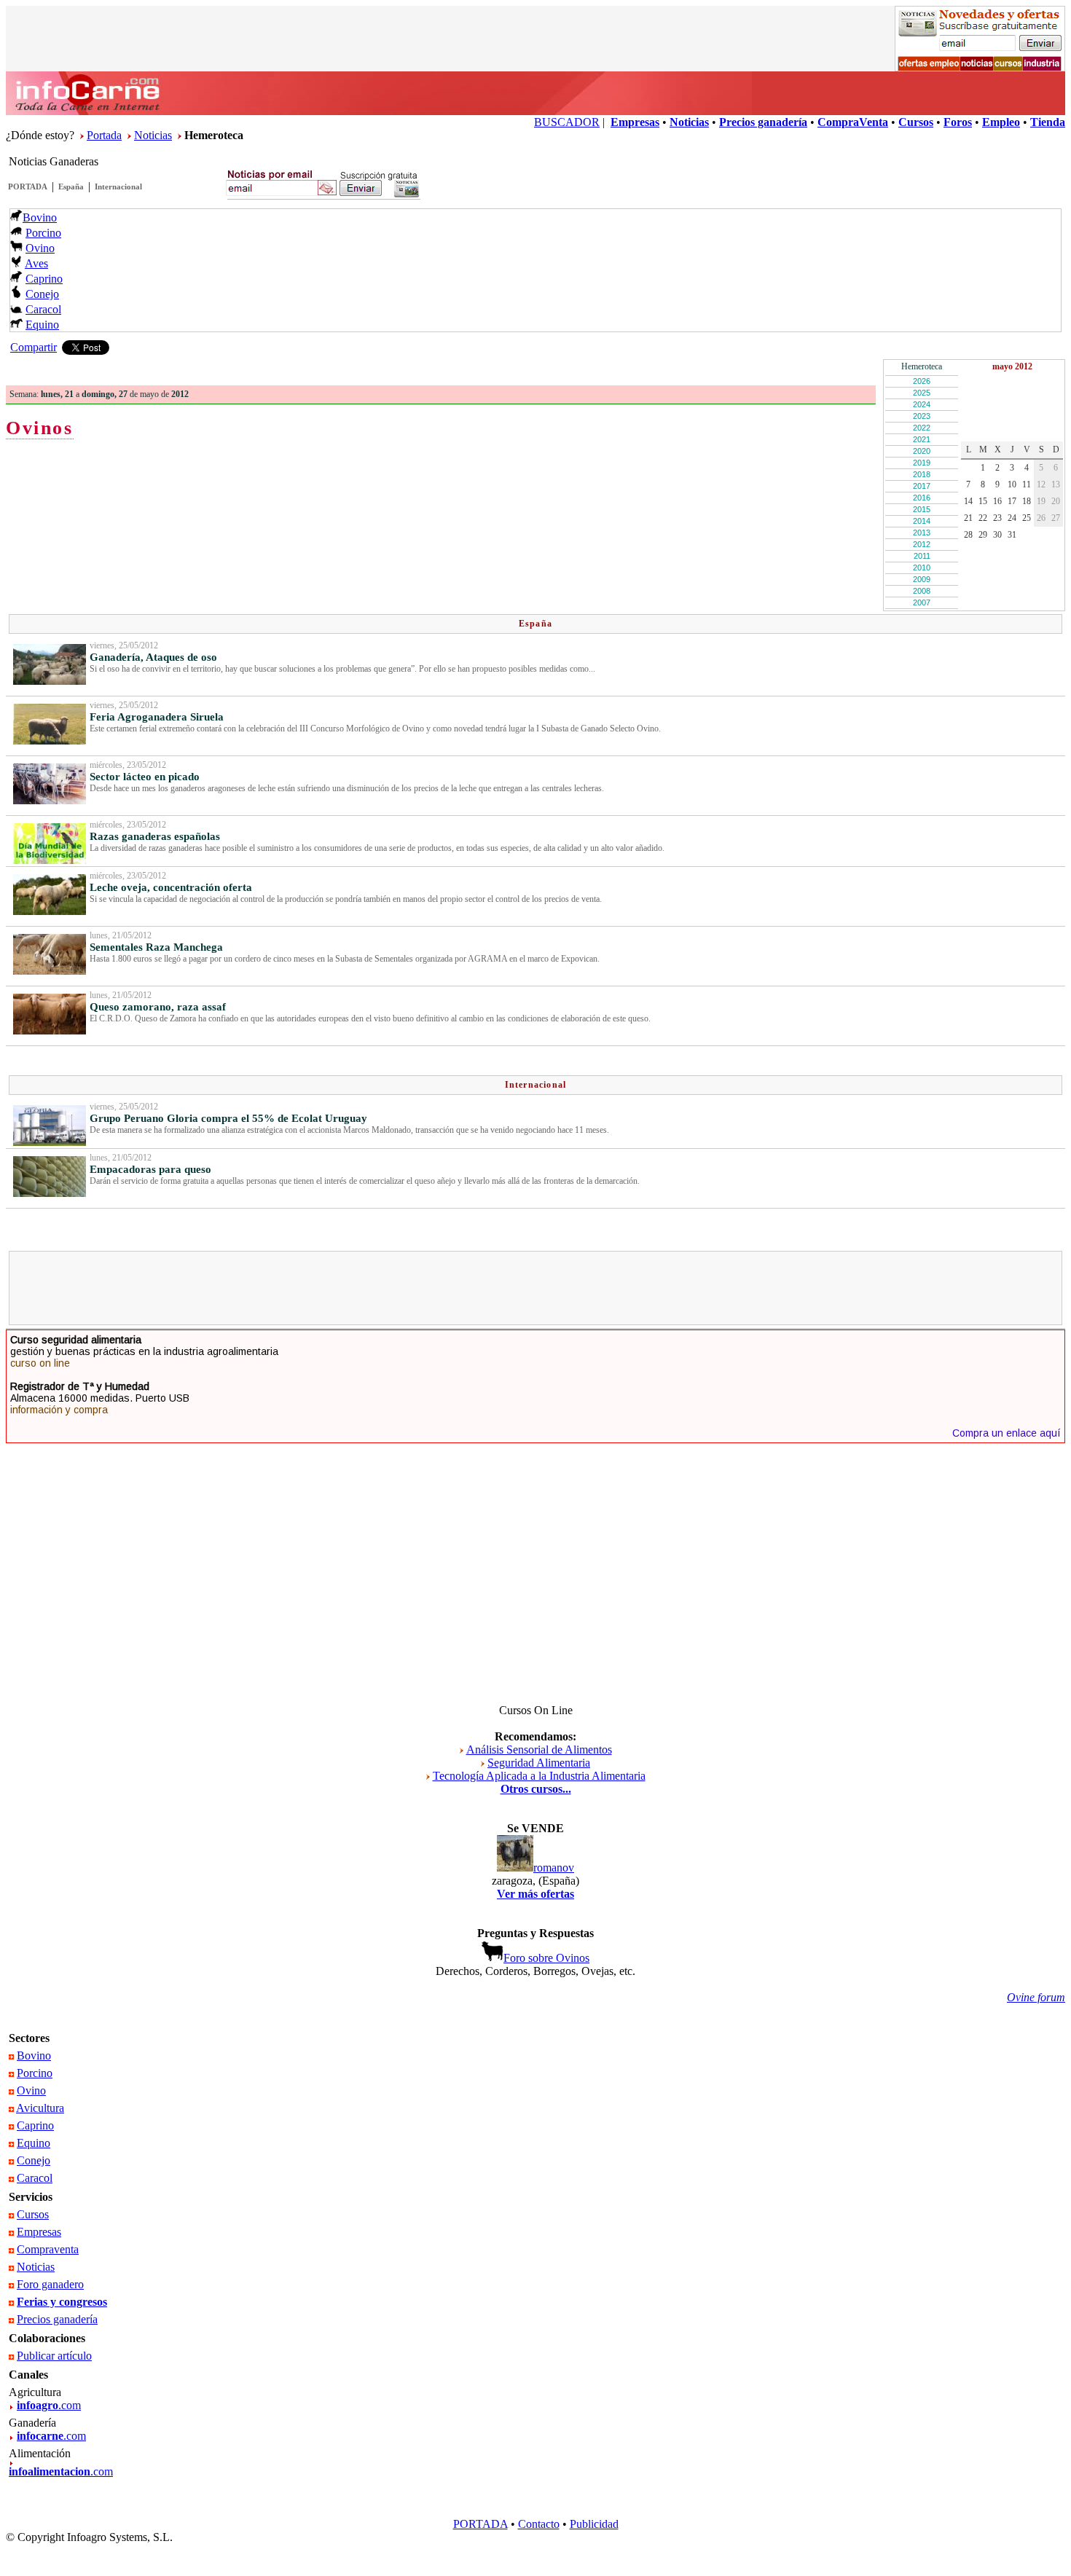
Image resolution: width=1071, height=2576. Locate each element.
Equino (42, 325)
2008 (922, 591)
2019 (922, 463)
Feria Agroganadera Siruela (157, 717)
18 (1027, 501)
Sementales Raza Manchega (156, 947)
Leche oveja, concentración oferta (171, 887)
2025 (922, 393)
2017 (922, 486)
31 (1012, 535)
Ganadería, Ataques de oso (153, 657)
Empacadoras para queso (150, 1169)
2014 (922, 521)
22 (983, 518)
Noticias (153, 135)
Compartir (34, 347)
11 (1027, 484)
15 (983, 501)
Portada (104, 135)
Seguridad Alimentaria (539, 1763)
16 (997, 501)
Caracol (43, 309)
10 (1012, 484)
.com (49, 2405)
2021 (922, 439)
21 (968, 518)
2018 (922, 474)
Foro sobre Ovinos (546, 1958)
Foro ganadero (50, 2284)
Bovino (40, 217)
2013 (922, 533)
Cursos (33, 2214)
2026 (922, 381)
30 (997, 535)
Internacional (118, 186)
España (71, 186)
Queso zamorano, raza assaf (158, 1007)
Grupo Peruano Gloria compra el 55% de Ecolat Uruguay (228, 1118)
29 (983, 535)
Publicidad (594, 2524)
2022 (922, 428)
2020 (922, 451)
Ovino (40, 248)
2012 (922, 544)
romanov (554, 1868)
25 (1027, 518)
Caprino (44, 279)
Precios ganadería (57, 2319)
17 (1012, 501)
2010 (922, 568)
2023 (922, 416)
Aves (36, 263)
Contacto (539, 2524)
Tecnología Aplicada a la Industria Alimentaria (539, 1776)
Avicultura (40, 2108)
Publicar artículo (54, 2356)
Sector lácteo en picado (145, 777)
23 (997, 518)
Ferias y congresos (62, 2302)
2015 (922, 509)
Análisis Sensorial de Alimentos (539, 1750)
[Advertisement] (535, 1288)
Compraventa (48, 2249)
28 (968, 535)
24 (1012, 518)
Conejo (42, 294)
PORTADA (28, 186)
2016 (922, 498)
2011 (922, 556)
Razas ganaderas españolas (155, 836)
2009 (922, 579)
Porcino (43, 233)
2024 (922, 404)
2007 (922, 602)
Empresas (39, 2232)
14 (968, 501)
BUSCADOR (567, 122)
